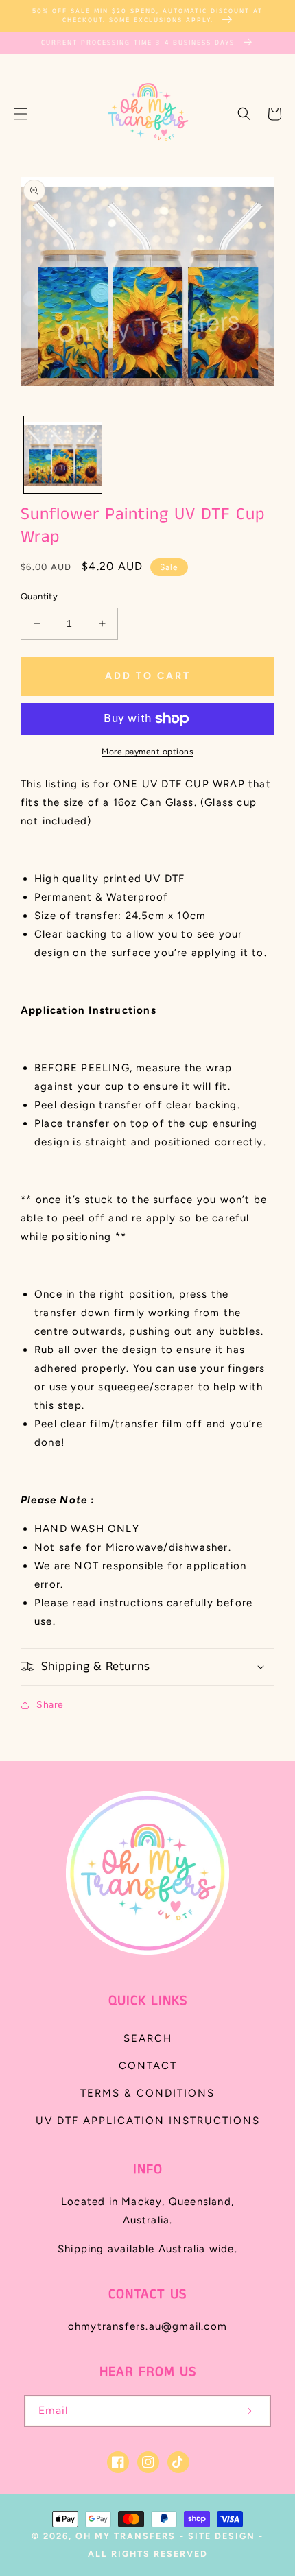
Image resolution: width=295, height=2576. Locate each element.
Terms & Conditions (147, 2093)
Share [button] (50, 1705)
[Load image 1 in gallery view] (63, 455)
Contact (148, 2066)
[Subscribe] (246, 2411)
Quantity (39, 596)
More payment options (147, 752)
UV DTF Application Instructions (148, 2121)
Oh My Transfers (126, 2536)
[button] (21, 114)
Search (148, 2038)
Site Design (222, 2536)
